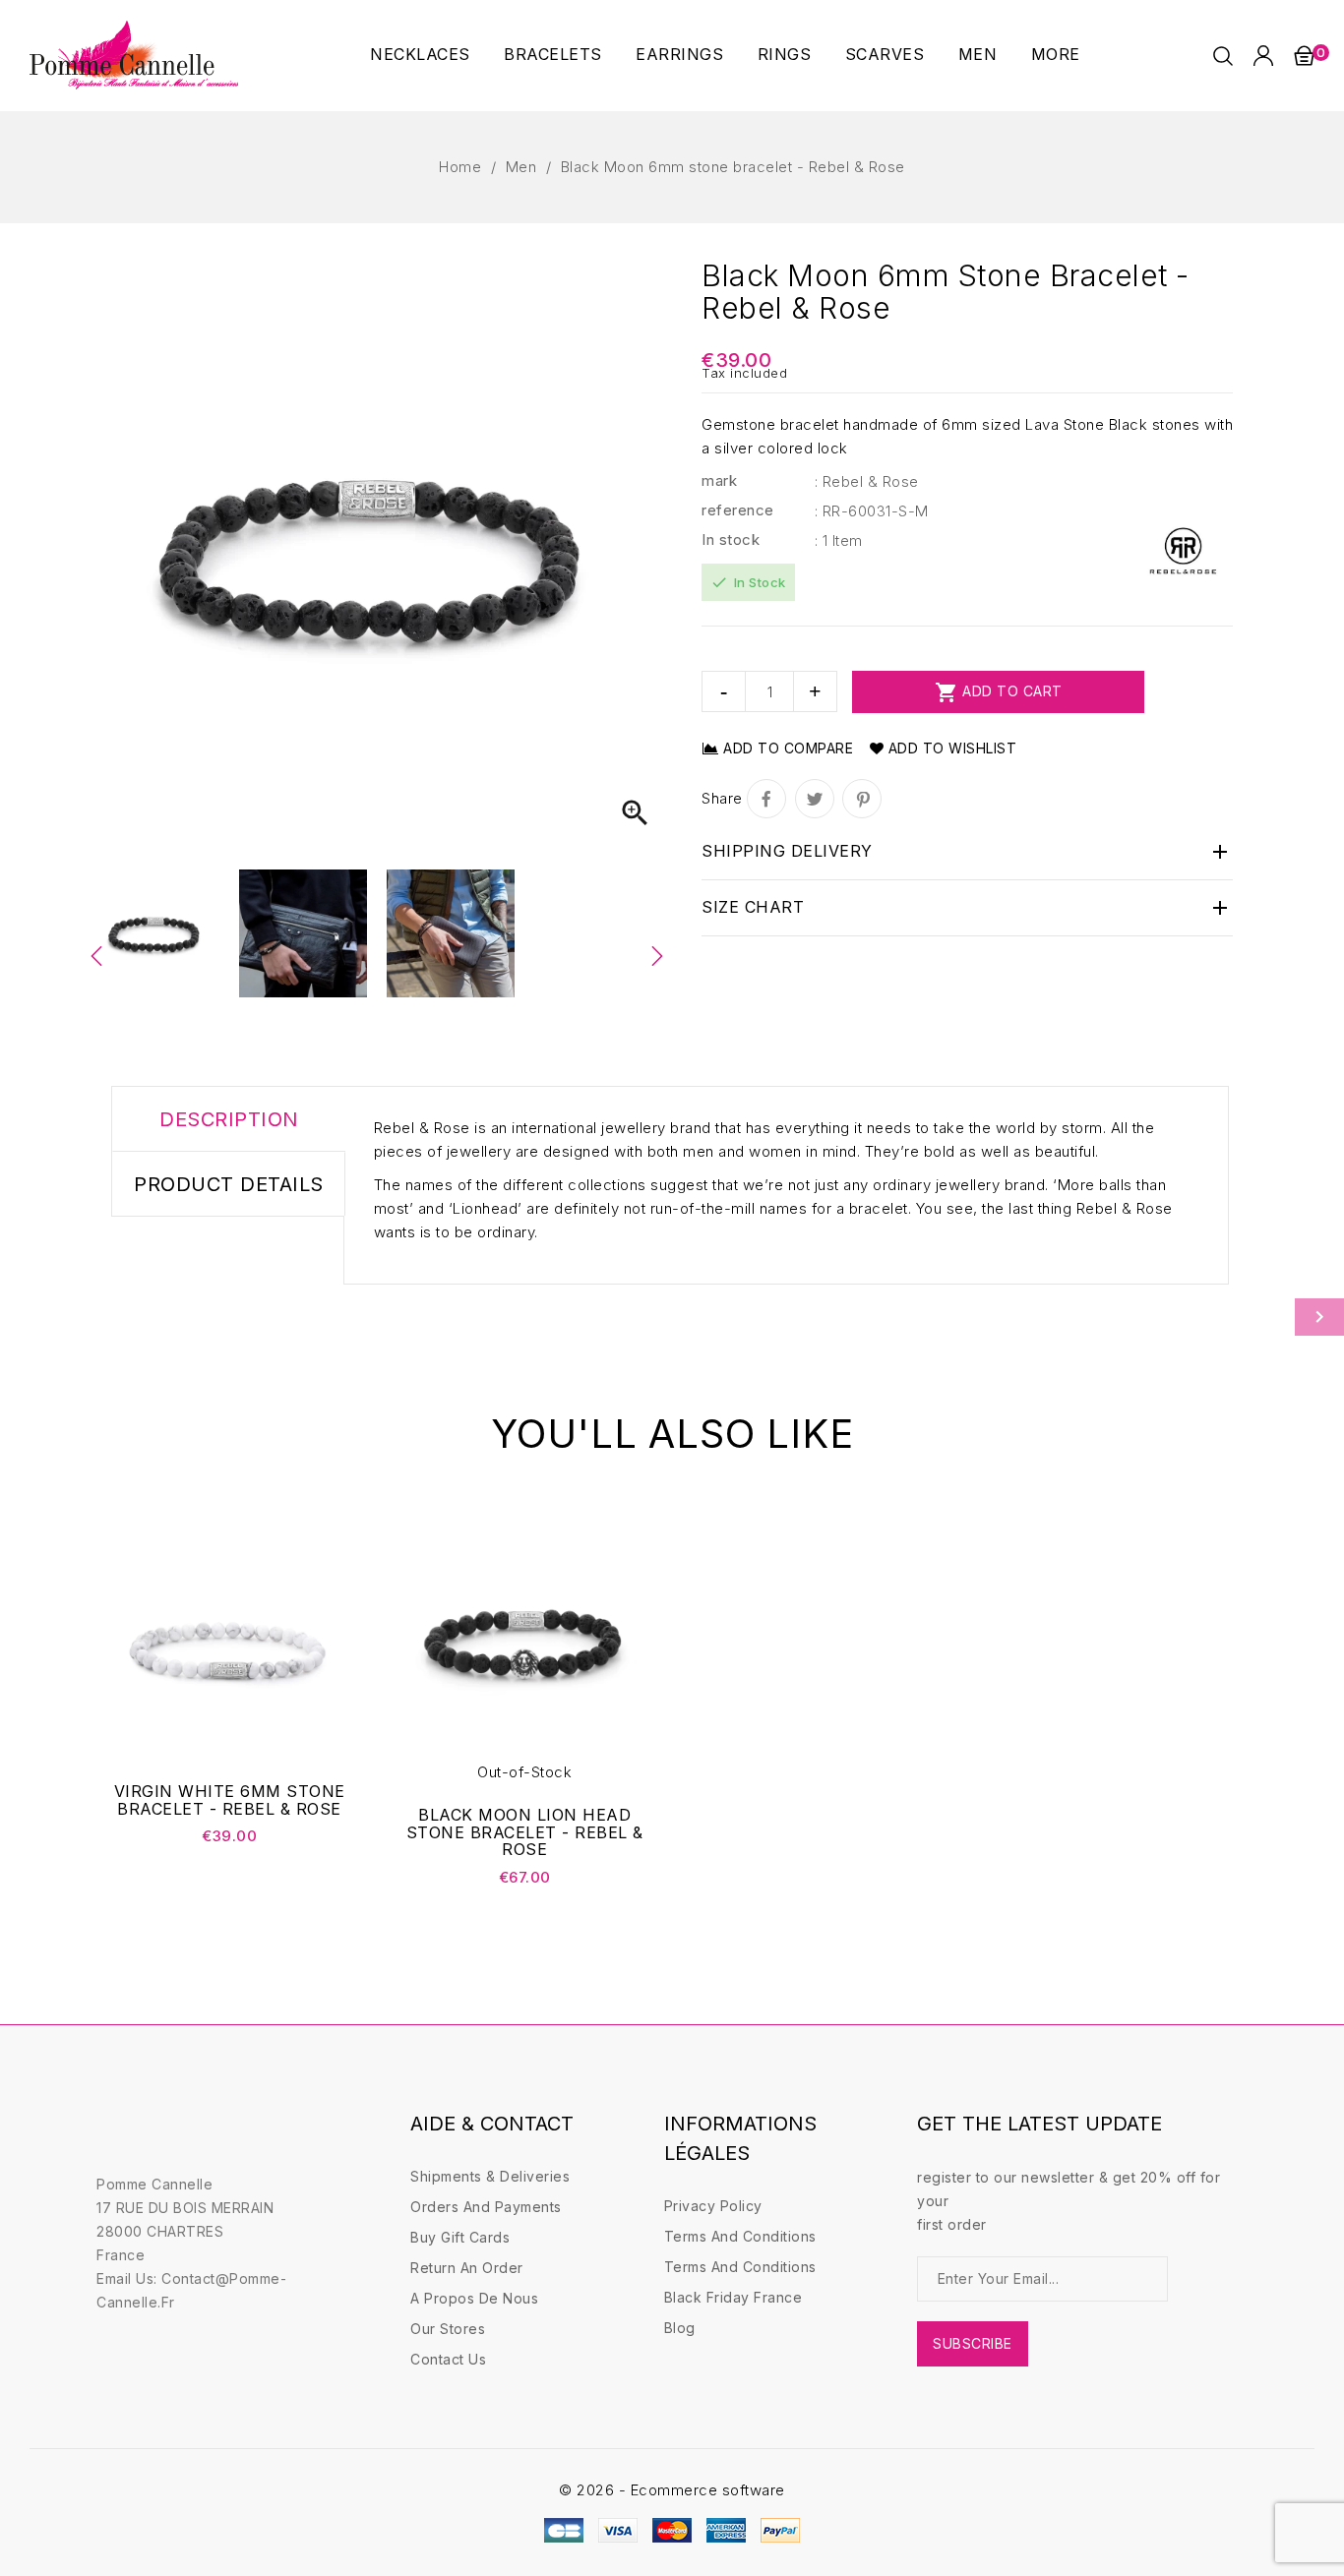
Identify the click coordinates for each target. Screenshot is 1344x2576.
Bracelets (553, 54)
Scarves (885, 54)
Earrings (679, 54)
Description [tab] (229, 1119)
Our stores (448, 2329)
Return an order (467, 2268)
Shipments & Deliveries (490, 2176)
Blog (680, 2328)
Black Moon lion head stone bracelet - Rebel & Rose (525, 1833)
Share (766, 799)
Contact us (448, 2359)
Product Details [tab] (229, 1184)
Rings (785, 54)
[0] (1304, 55)
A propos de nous (474, 2298)
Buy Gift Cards (460, 2237)
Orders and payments (486, 2207)
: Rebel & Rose (867, 481)
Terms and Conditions (740, 2236)
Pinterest (862, 799)
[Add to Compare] (335, 1644)
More (1056, 54)
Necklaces (420, 54)
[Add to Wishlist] (335, 1603)
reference (738, 510)
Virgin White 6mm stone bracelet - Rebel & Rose (230, 1800)
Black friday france (733, 2297)
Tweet (815, 799)
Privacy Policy (713, 2206)
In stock (731, 539)
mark (719, 480)
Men (978, 54)
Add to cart (999, 692)
